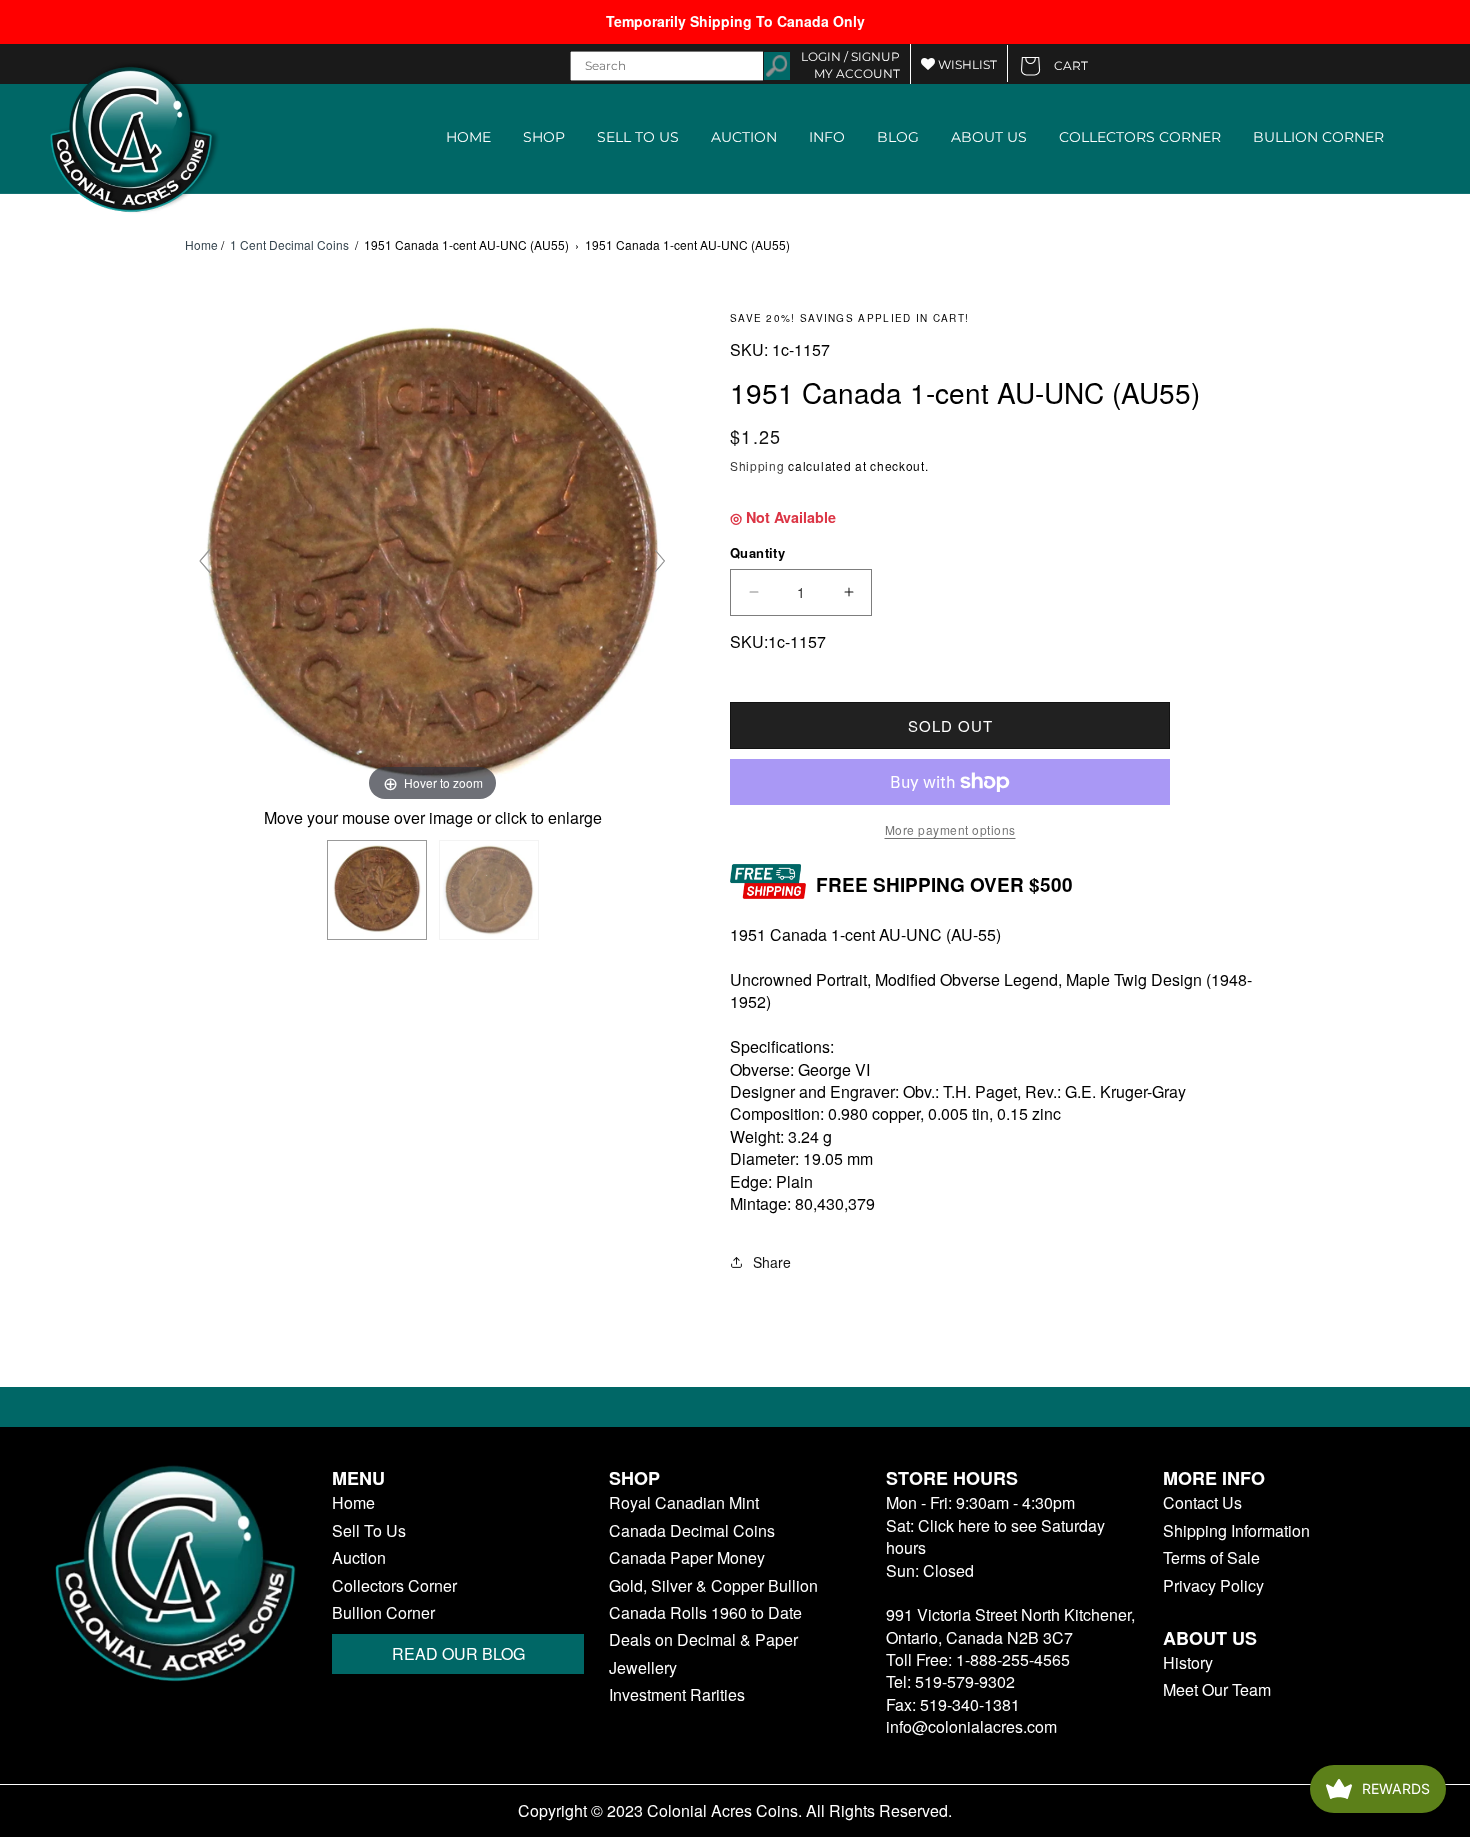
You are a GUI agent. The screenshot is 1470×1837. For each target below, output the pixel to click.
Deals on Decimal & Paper (703, 1640)
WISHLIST (966, 64)
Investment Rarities (677, 1695)
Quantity (757, 552)
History (1188, 1663)
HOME (468, 137)
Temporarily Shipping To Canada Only (735, 21)
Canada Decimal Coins (692, 1531)
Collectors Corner (394, 1586)
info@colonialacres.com (971, 1726)
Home (201, 245)
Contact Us (1202, 1503)
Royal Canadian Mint (684, 1503)
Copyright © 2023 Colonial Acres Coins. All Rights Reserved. (735, 1811)
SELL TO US (638, 137)
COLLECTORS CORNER (1140, 137)
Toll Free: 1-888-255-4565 (978, 1659)
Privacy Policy (1213, 1586)
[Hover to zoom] (432, 557)
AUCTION (744, 137)
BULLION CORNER (1318, 137)
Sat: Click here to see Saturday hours (995, 1536)
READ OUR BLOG (458, 1653)
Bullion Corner (383, 1613)
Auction (359, 1558)
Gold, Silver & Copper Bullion (713, 1586)
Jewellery (643, 1668)
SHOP (544, 137)
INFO (827, 137)
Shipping (757, 465)
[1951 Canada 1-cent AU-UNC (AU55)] (377, 890)
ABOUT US (989, 137)
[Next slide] (660, 561)
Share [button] (772, 1262)
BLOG (898, 137)
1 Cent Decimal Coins (289, 244)
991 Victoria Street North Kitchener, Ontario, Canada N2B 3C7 (1010, 1625)
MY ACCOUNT (857, 73)
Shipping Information (1236, 1531)
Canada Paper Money (687, 1558)
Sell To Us (369, 1531)
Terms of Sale (1211, 1558)
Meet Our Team (1217, 1690)
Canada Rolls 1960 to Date (705, 1613)
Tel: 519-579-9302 (950, 1681)
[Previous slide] (205, 561)
